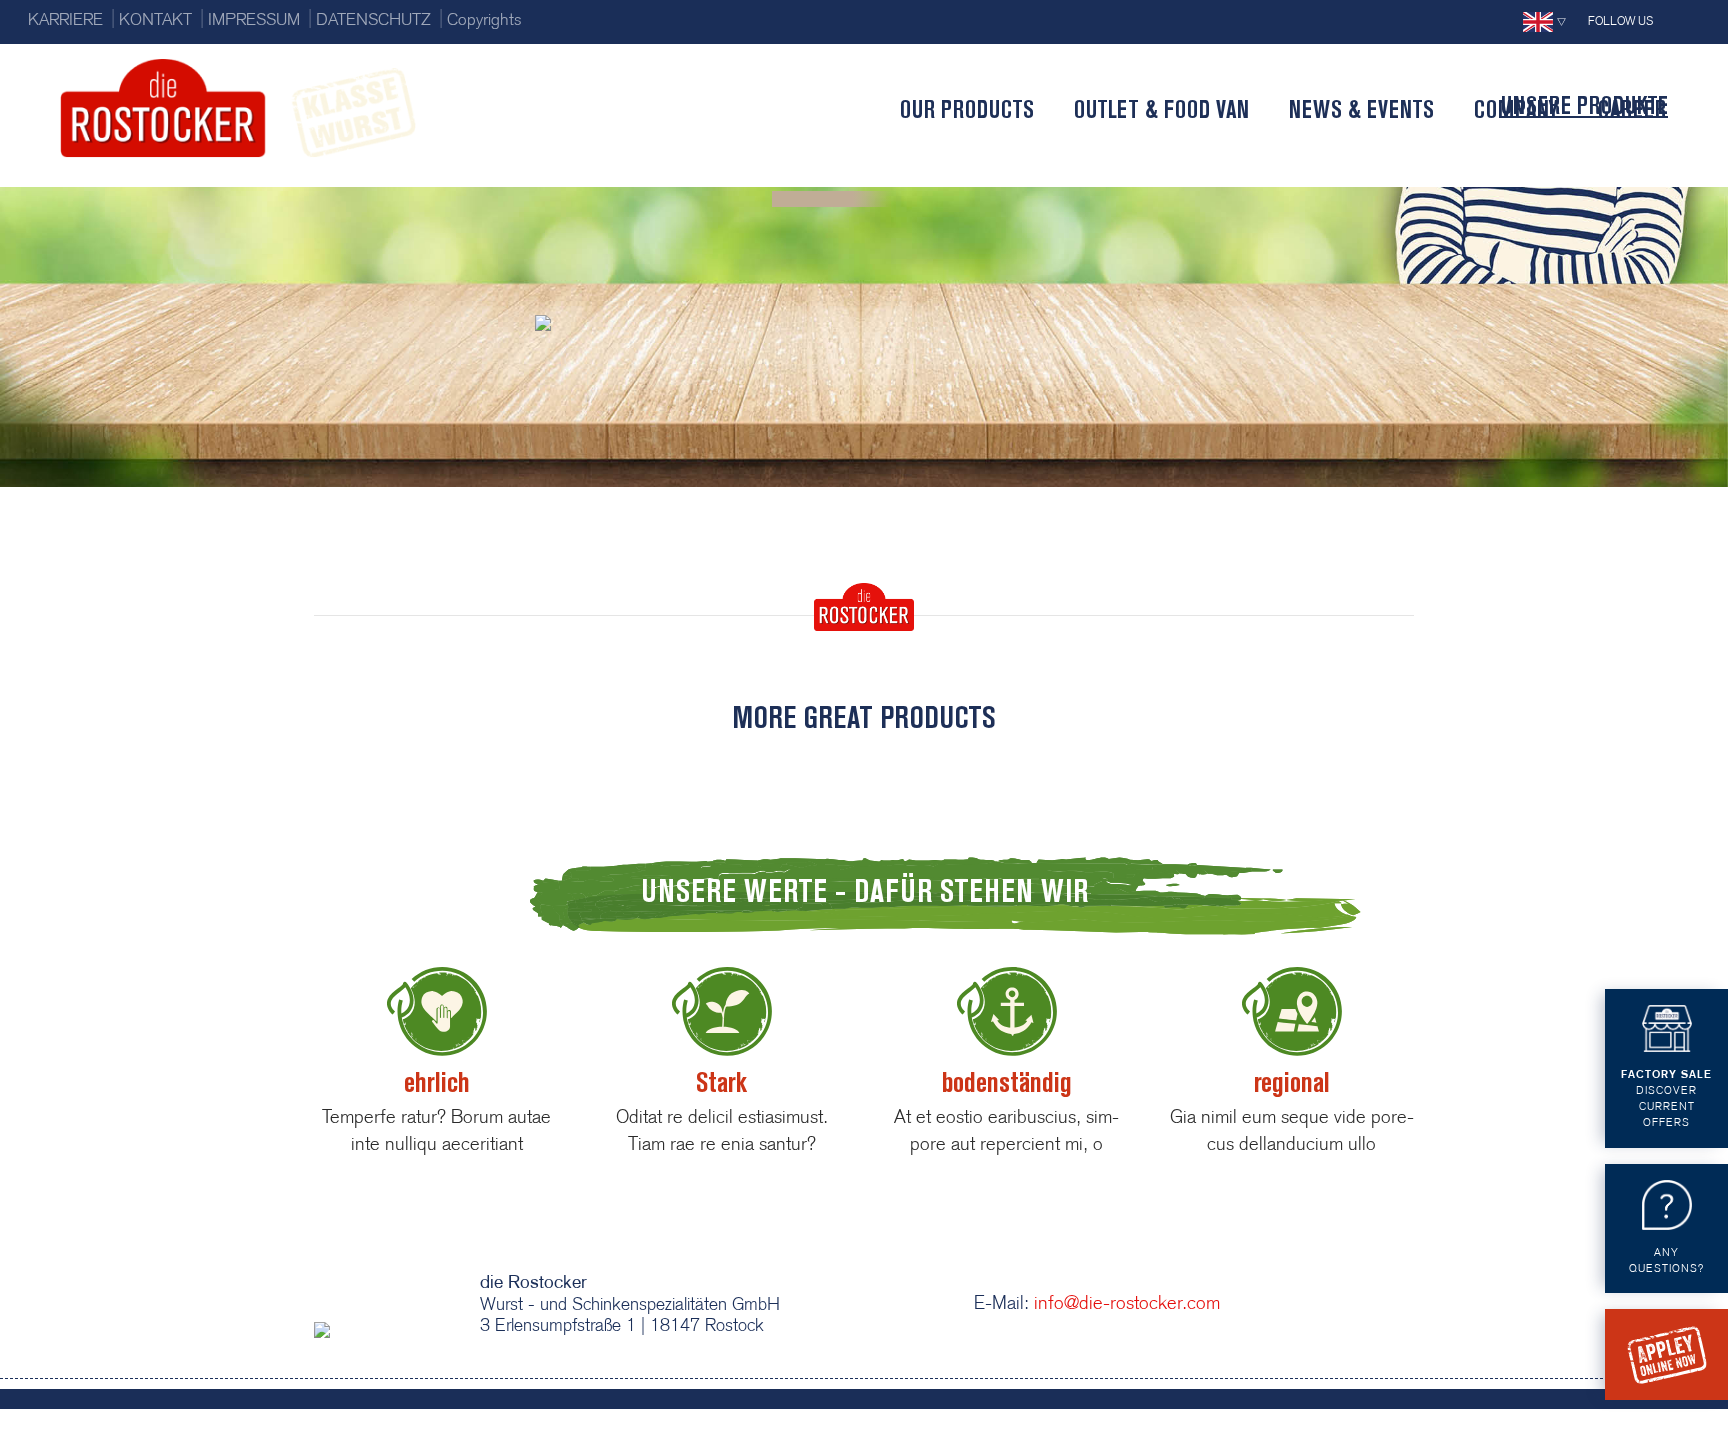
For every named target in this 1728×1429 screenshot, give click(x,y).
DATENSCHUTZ (373, 21)
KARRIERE (65, 21)
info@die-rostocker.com (1124, 1304)
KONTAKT (155, 21)
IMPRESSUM (254, 21)
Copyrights (484, 21)
